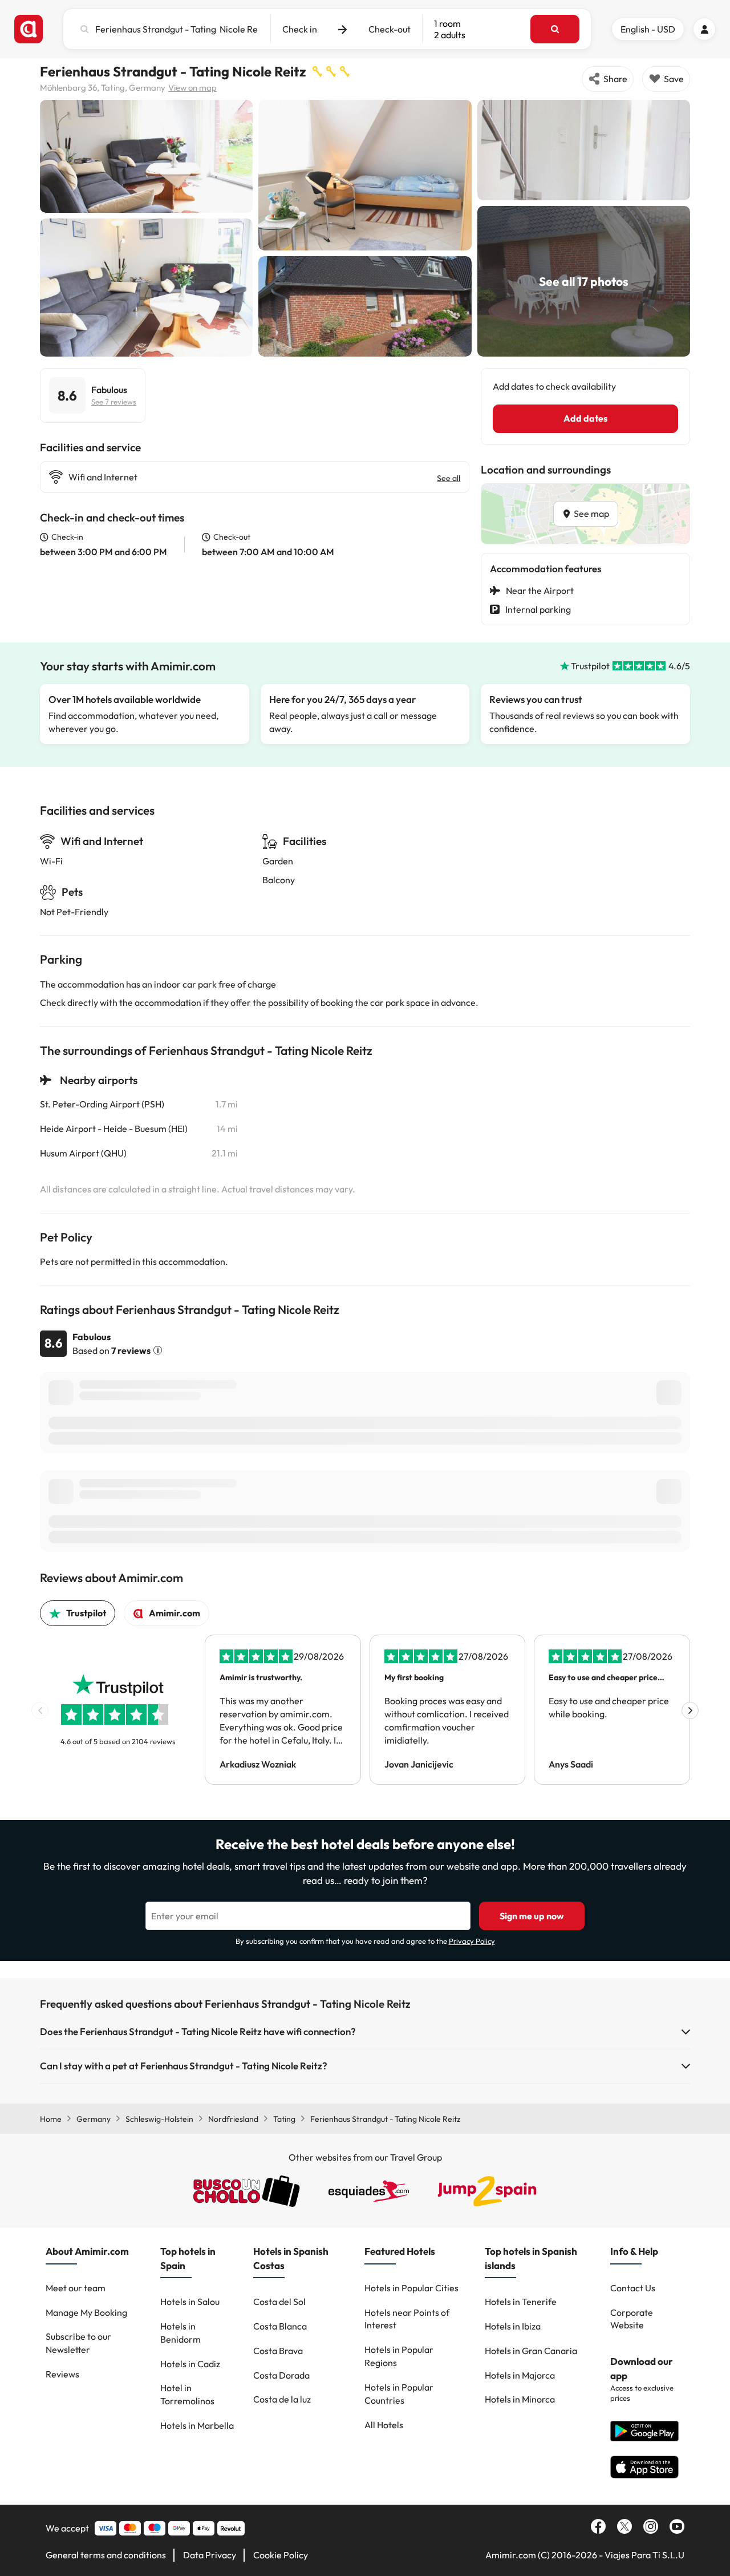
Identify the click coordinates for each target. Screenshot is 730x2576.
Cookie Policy (281, 2555)
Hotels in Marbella (197, 2425)
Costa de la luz (282, 2399)
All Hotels (384, 2425)
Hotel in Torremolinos (187, 2394)
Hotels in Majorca (520, 2375)
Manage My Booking (86, 2312)
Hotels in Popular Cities (411, 2288)
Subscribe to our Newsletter (78, 2343)
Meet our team (76, 2288)
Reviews (62, 2374)
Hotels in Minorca (520, 2399)
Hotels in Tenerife (521, 2302)
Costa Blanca (280, 2326)
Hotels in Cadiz (190, 2364)
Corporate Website (632, 2319)
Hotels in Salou (190, 2302)
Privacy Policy (472, 1941)
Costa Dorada (281, 2375)
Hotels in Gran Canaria (531, 2351)
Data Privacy (210, 2555)
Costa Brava (278, 2351)
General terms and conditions (106, 2555)
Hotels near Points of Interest (407, 2319)
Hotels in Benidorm (181, 2333)
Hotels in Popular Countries (399, 2394)
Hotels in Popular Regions (399, 2356)
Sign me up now (532, 1916)
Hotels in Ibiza (513, 2326)
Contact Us (633, 2288)
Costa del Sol (279, 2302)
